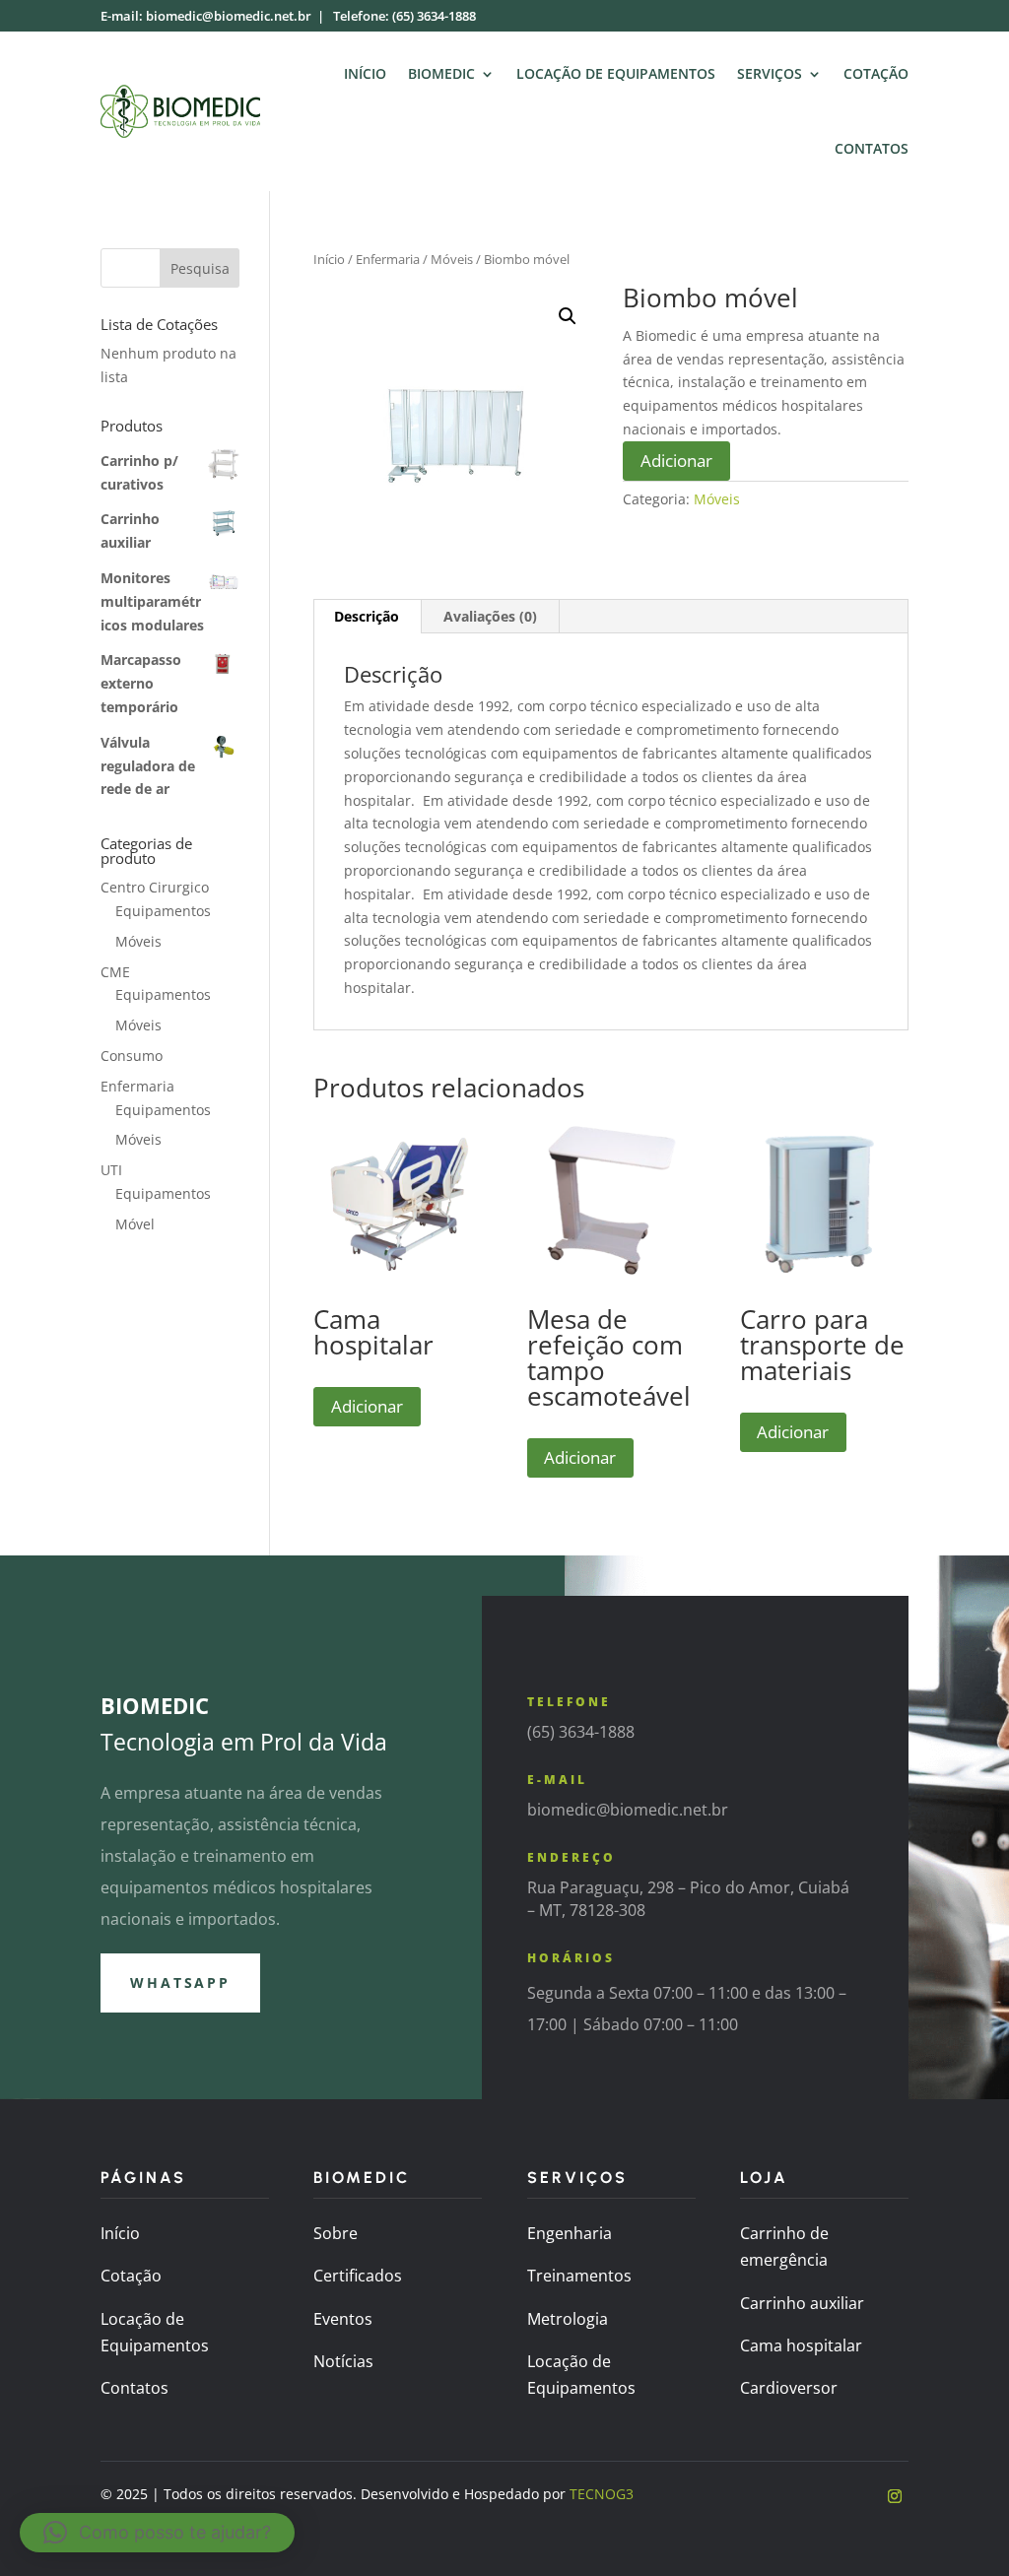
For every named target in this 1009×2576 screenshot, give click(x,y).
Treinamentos (579, 2276)
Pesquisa (200, 268)
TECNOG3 (602, 2494)
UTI (111, 1170)
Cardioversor (789, 2388)
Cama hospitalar (801, 2345)
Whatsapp (180, 1982)
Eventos (343, 2319)
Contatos (872, 148)
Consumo (132, 1056)
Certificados (358, 2276)
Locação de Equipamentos (616, 73)
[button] (568, 316)
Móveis (452, 259)
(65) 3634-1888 (434, 16)
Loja (764, 2178)
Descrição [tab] (367, 616)
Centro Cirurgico (155, 887)
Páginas (143, 2178)
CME (115, 972)
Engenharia (570, 2233)
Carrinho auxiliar (802, 2303)
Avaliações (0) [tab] (490, 616)
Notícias (343, 2361)
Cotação (876, 73)
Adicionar (676, 461)
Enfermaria (388, 259)
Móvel (135, 1224)
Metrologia (568, 2319)
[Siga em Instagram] (895, 2496)
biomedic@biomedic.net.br (229, 16)
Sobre (336, 2233)
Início (365, 73)
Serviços (770, 73)
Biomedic (441, 73)
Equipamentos (163, 911)
